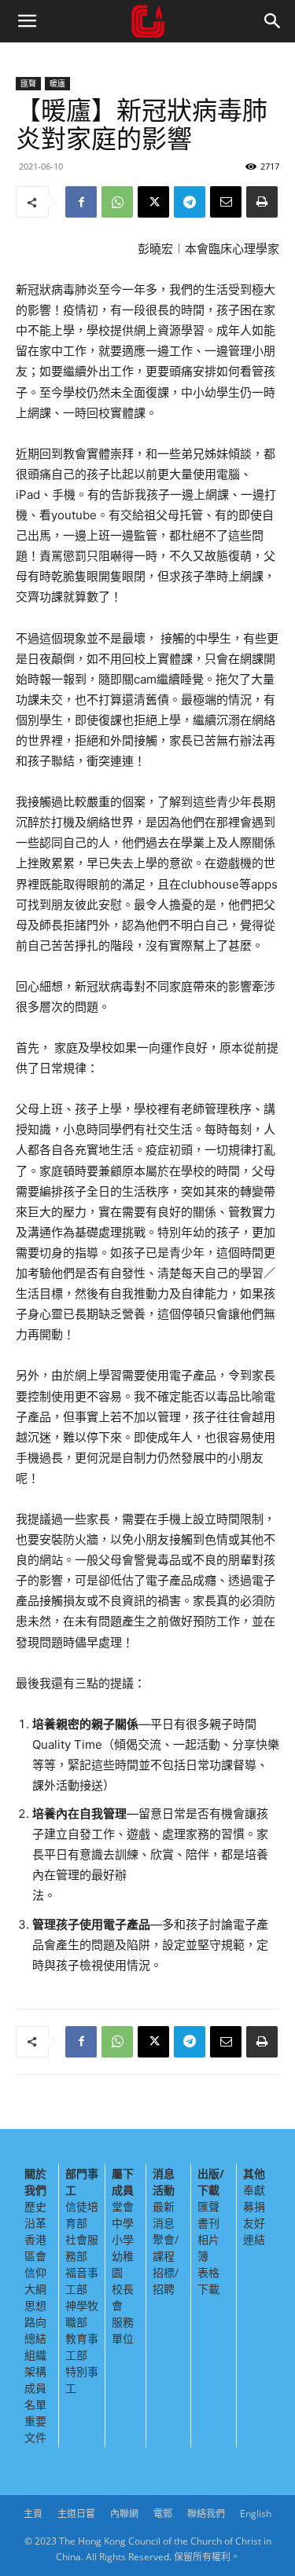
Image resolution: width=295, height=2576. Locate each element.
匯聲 (28, 83)
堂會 (123, 2206)
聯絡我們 (206, 2514)
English (256, 2514)
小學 (123, 2239)
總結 (35, 2338)
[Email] (226, 202)
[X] (153, 202)
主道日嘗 (76, 2514)
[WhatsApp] (117, 202)
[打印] (262, 202)
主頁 (33, 2514)
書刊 (208, 2223)
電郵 (163, 2514)
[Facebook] (81, 202)
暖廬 (57, 83)
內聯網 (124, 2514)
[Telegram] (190, 202)
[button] (27, 21)
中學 (123, 2223)
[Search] (273, 21)
